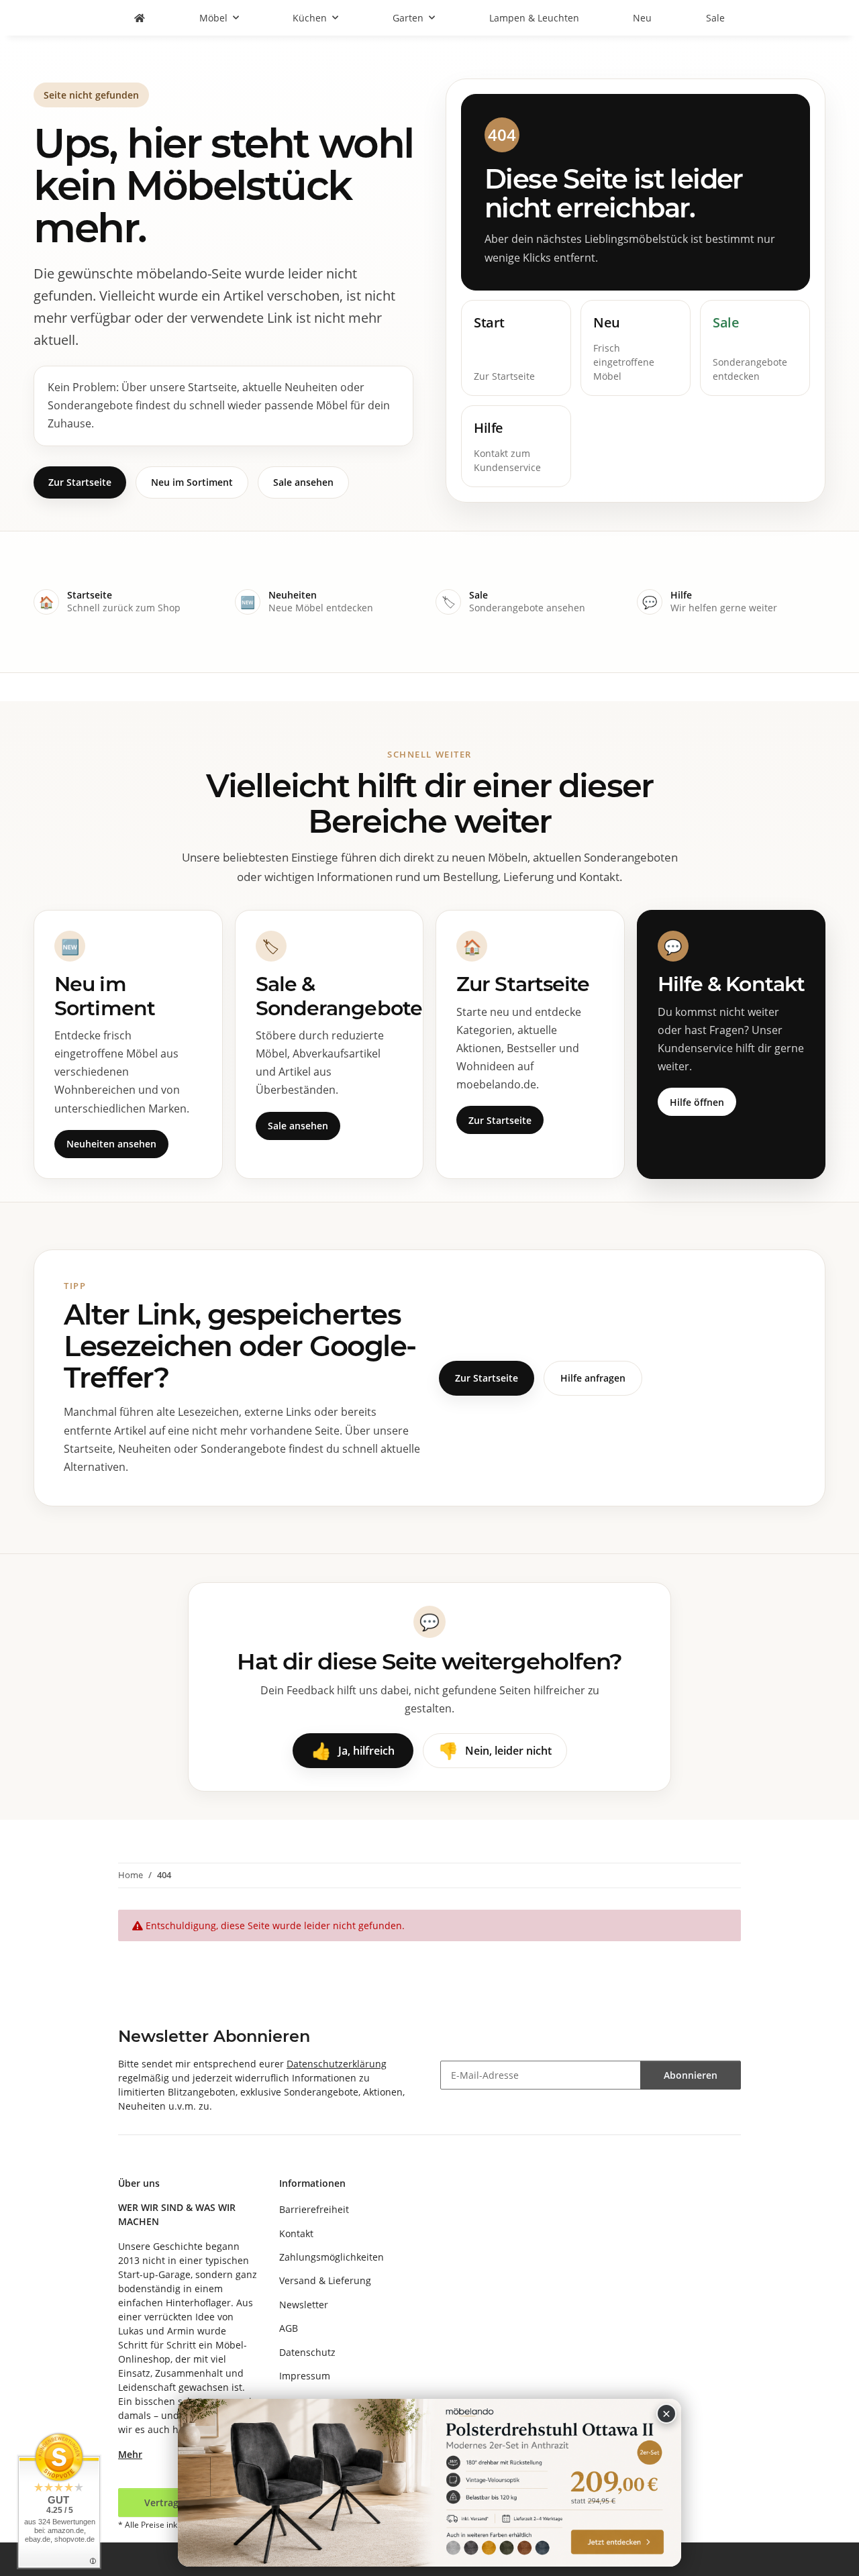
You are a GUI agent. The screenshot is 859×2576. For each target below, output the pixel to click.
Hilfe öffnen (697, 1102)
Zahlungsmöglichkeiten (332, 2257)
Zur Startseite (80, 482)
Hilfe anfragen (593, 1378)
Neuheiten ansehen (111, 1144)
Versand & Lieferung (325, 2280)
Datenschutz (307, 2352)
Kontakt (296, 2233)
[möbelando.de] (140, 18)
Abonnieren (691, 2075)
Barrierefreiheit (314, 2209)
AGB (289, 2328)
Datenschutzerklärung (337, 2064)
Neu (642, 18)
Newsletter (304, 2305)
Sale (715, 18)
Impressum (305, 2376)
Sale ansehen (303, 482)
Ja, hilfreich (353, 1750)
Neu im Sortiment (192, 482)
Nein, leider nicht (495, 1750)
